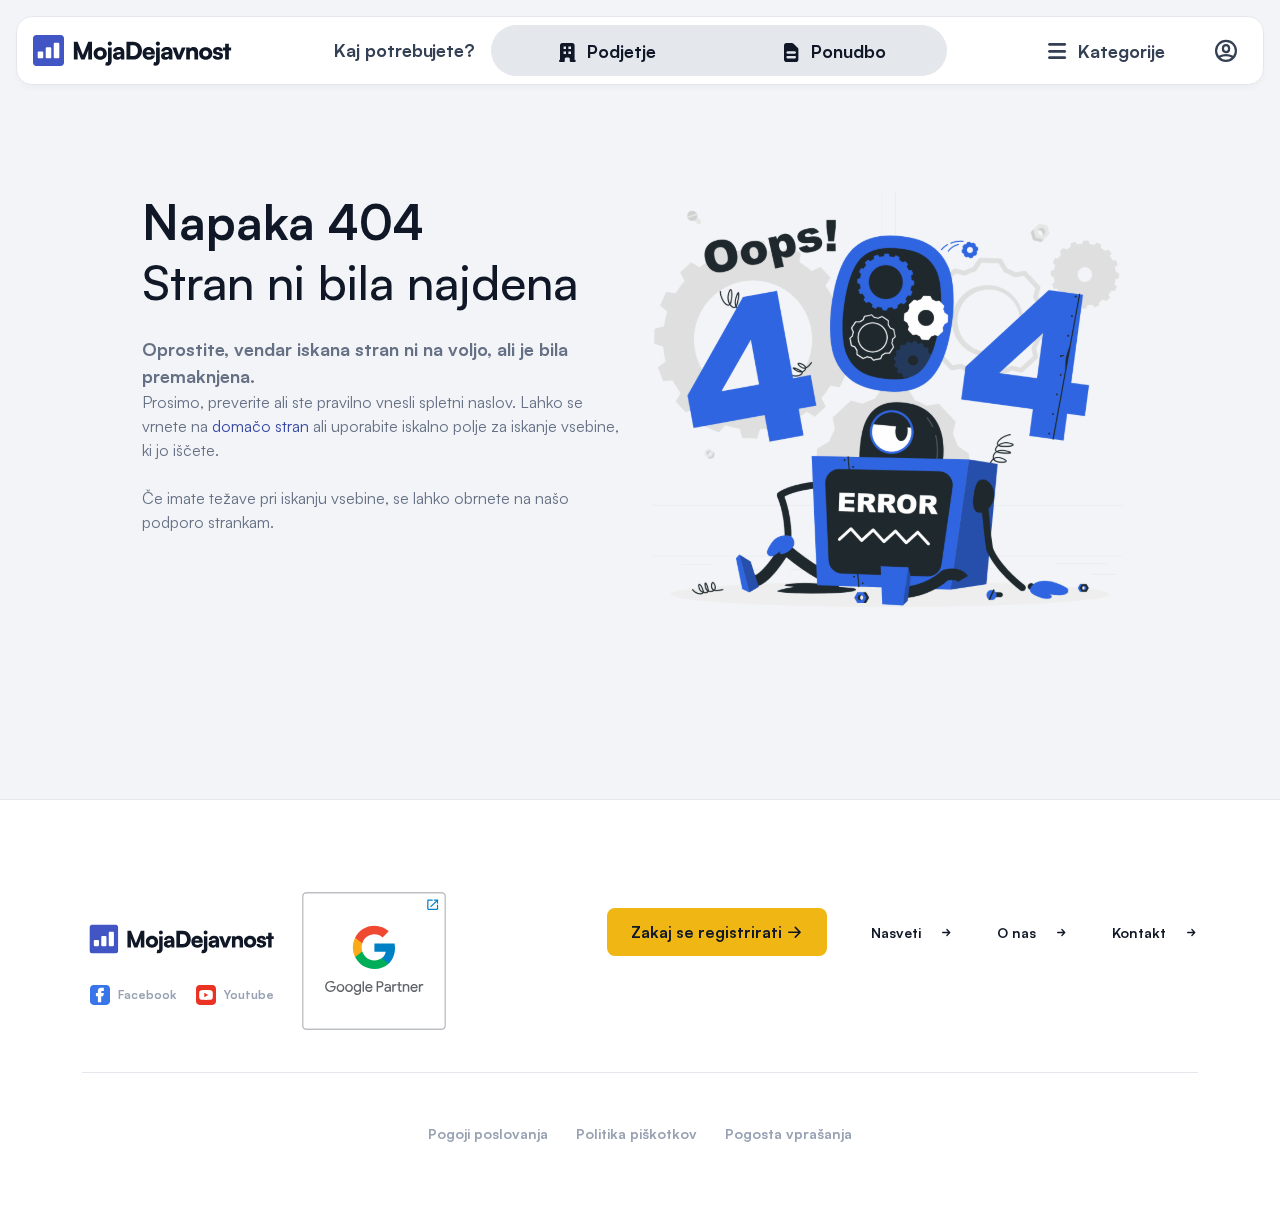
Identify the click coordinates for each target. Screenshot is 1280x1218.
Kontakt (1139, 932)
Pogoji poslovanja (488, 1133)
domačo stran (260, 426)
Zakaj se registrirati (708, 932)
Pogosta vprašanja (788, 1133)
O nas (1016, 932)
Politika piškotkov (636, 1133)
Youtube (249, 994)
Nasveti (896, 932)
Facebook (147, 994)
